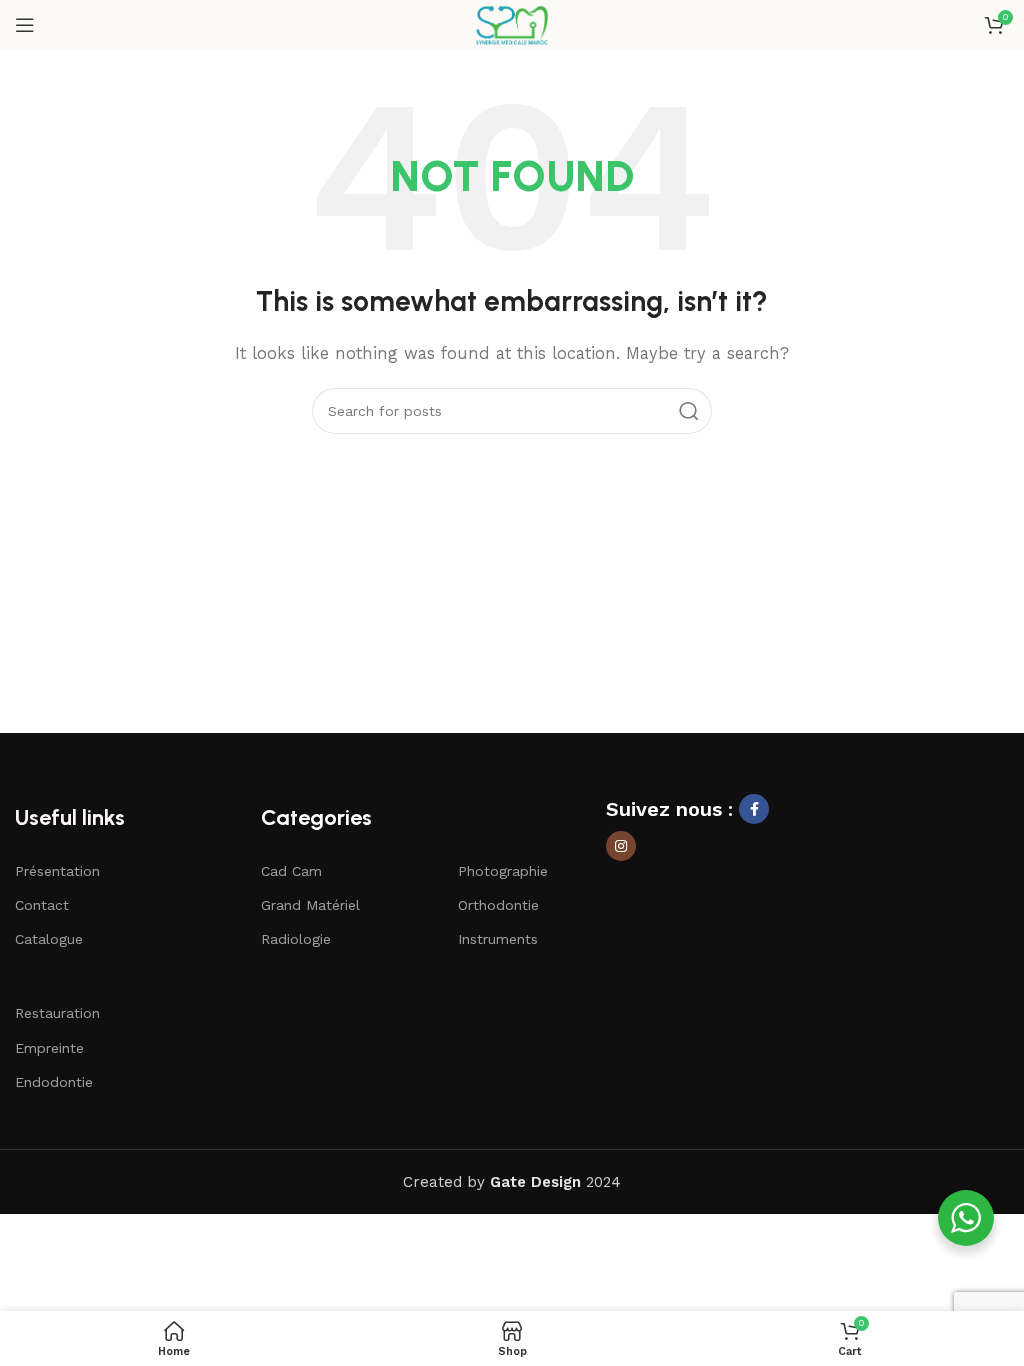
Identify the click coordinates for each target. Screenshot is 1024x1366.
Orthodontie (498, 905)
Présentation (57, 871)
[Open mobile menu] (25, 25)
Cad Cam (291, 871)
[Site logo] (511, 24)
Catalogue (49, 939)
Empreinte (49, 1048)
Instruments (498, 939)
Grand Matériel (310, 905)
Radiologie (296, 939)
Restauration (57, 1013)
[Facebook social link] (754, 809)
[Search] (689, 411)
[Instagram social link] (621, 846)
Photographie (503, 871)
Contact (42, 905)
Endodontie (54, 1082)
